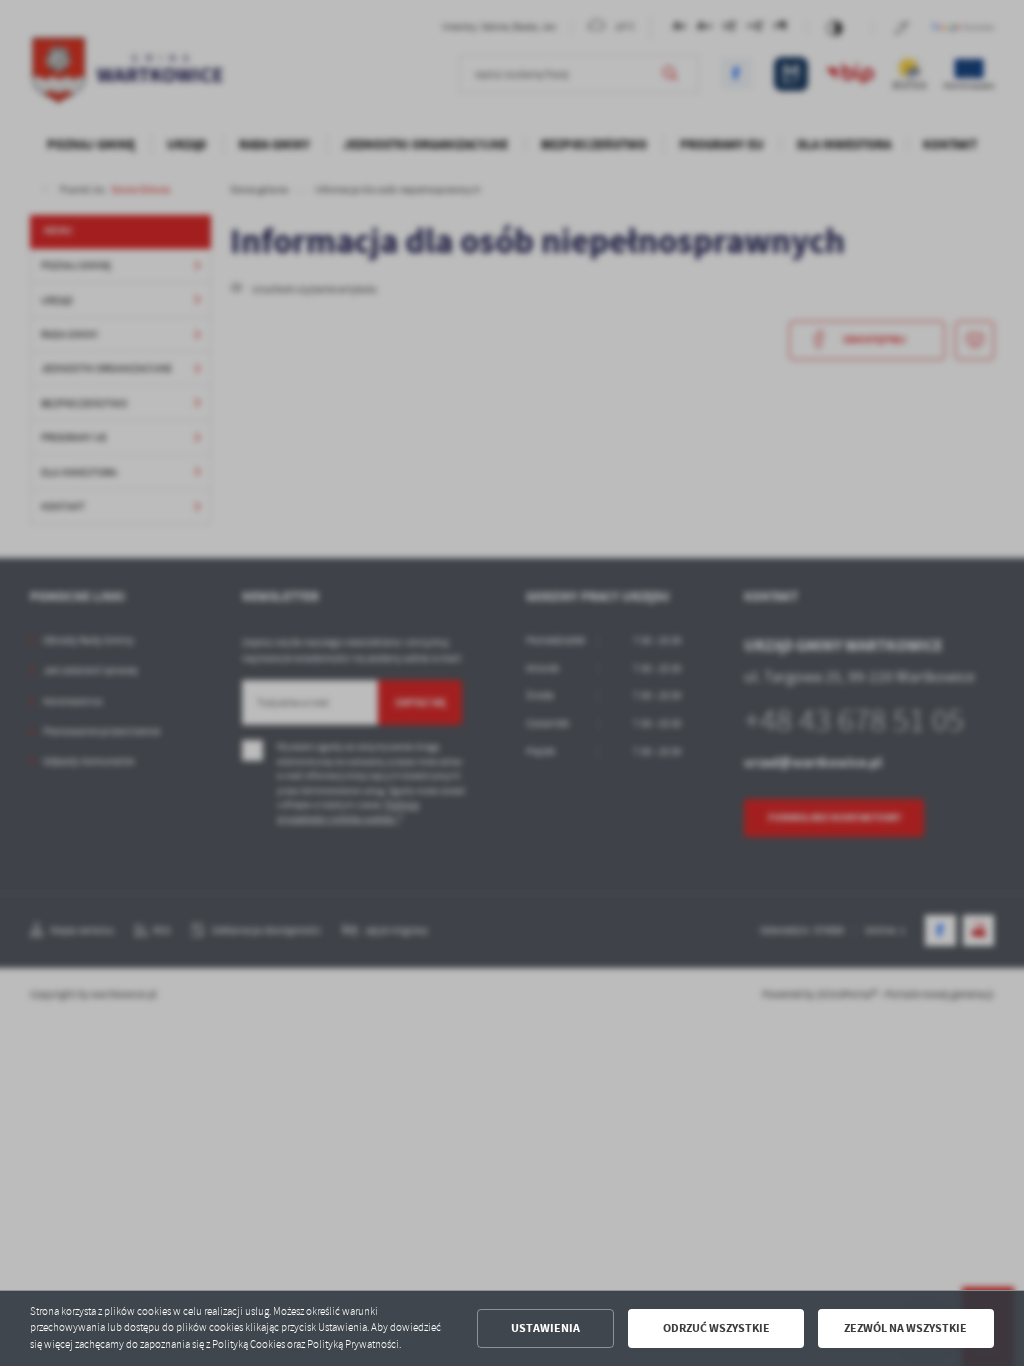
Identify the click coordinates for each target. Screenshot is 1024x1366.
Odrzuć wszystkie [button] (716, 1328)
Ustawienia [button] (545, 1328)
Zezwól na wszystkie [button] (905, 1328)
